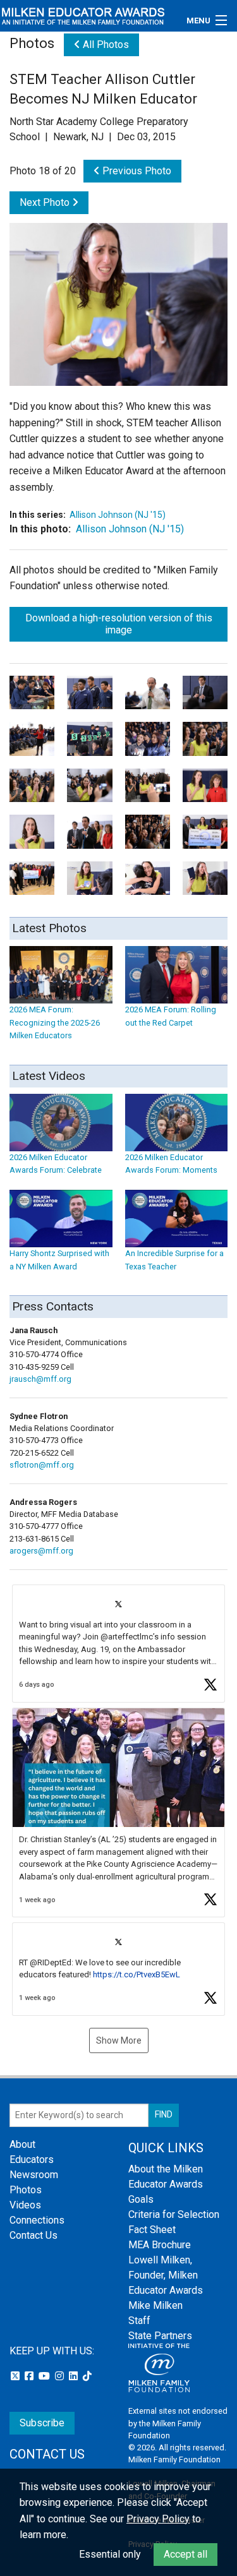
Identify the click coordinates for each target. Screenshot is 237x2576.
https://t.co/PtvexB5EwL (137, 1974)
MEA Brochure (160, 2245)
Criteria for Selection (174, 2214)
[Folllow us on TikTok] (87, 2376)
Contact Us (33, 2235)
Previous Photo (136, 171)
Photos (26, 2190)
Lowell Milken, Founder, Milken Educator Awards (166, 2275)
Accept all (185, 2554)
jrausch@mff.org (40, 1379)
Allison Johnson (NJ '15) (118, 515)
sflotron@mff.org (42, 1465)
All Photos (105, 45)
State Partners (160, 2336)
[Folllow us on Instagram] (61, 2376)
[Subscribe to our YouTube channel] (46, 2376)
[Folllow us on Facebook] (30, 2376)
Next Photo (46, 202)
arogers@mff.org (41, 1551)
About (22, 2144)
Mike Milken (155, 2305)
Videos (25, 2205)
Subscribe (42, 2423)
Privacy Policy (158, 2519)
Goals (141, 2199)
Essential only (110, 2554)
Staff (139, 2321)
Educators (32, 2160)
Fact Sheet (152, 2230)
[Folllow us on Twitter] (16, 2376)
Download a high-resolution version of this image (119, 624)
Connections (37, 2220)
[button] (118, 1644)
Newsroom (34, 2175)
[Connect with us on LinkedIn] (75, 2376)
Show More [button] (119, 2040)
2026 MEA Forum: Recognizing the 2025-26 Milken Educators (55, 1022)
